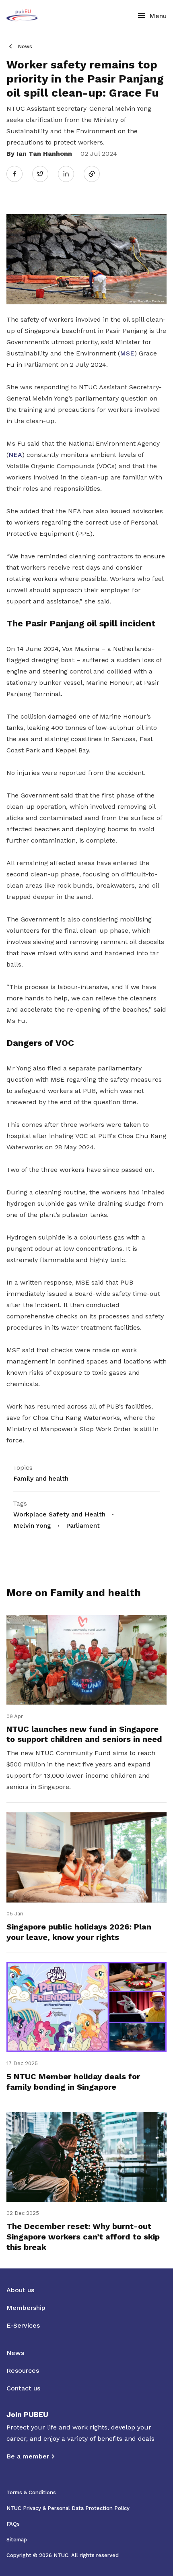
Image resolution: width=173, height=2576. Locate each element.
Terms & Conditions (31, 2492)
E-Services (23, 2325)
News (25, 46)
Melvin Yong (32, 1526)
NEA (15, 455)
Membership (26, 2308)
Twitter (44, 174)
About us (20, 2290)
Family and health (41, 1478)
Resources (23, 2370)
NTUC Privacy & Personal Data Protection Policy (68, 2508)
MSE (127, 353)
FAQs (13, 2524)
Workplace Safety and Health (59, 1514)
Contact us (23, 2388)
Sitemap (17, 2540)
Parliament (83, 1526)
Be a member (28, 2456)
